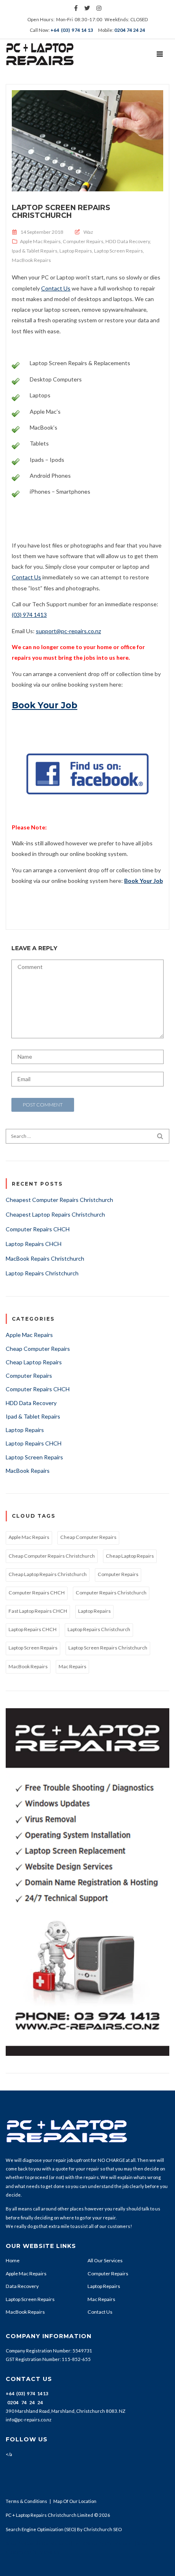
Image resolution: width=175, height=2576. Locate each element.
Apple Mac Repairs (40, 241)
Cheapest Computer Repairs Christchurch (59, 1200)
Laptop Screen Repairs (118, 251)
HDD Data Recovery (128, 241)
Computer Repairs (83, 241)
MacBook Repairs (31, 260)
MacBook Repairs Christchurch (45, 1258)
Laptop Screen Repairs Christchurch (61, 211)
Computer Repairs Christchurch (111, 1593)
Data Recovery (22, 2286)
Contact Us (26, 577)
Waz (88, 232)
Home (13, 2260)
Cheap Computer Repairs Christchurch (52, 1556)
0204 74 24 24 (130, 30)
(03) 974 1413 (29, 615)
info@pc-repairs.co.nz (28, 2420)
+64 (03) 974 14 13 (72, 30)
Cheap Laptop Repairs (34, 1362)
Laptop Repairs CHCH (34, 1244)
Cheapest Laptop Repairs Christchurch (55, 1214)
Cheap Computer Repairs (38, 1349)
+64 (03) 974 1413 (27, 2393)
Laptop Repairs (76, 251)
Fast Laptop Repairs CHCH (38, 1611)
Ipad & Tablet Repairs (35, 251)
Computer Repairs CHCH (38, 1229)
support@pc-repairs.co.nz (68, 631)
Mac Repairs (72, 1666)
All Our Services (105, 2260)
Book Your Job (45, 705)
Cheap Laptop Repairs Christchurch (48, 1574)
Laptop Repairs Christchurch (42, 1273)
